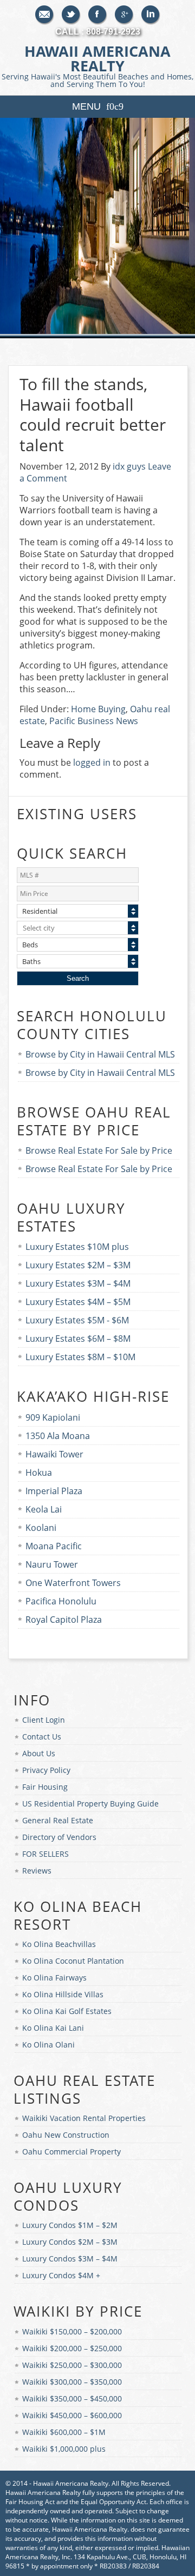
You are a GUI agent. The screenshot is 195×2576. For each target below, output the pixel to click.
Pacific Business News (94, 721)
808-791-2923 (113, 32)
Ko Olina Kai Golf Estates (67, 2011)
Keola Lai (44, 1509)
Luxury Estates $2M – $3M (78, 1265)
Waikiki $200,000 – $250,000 (72, 2348)
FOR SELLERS (45, 1854)
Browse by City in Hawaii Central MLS (100, 1054)
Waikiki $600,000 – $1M (64, 2432)
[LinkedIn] (151, 15)
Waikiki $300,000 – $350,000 (72, 2382)
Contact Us (42, 1737)
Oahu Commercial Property (71, 2152)
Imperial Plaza (54, 1491)
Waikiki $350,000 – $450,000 (72, 2398)
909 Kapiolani (53, 1417)
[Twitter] (71, 15)
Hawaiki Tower (54, 1454)
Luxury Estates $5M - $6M (77, 1320)
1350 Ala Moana (58, 1436)
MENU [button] (86, 106)
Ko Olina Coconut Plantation (73, 1961)
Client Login (44, 1720)
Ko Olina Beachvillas (59, 1944)
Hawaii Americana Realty (97, 65)
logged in (92, 762)
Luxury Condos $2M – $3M (70, 2242)
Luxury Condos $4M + (61, 2275)
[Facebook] (98, 15)
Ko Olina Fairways (54, 1978)
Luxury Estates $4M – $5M (78, 1302)
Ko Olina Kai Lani (53, 2028)
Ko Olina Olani (48, 2045)
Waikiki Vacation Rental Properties (84, 2118)
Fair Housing (45, 1787)
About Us (39, 1753)
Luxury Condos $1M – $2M (70, 2225)
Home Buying (98, 709)
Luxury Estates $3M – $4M (78, 1283)
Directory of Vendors (59, 1837)
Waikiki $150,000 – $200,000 (72, 2331)
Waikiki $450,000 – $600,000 (72, 2415)
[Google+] (124, 15)
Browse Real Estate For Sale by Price (99, 1150)
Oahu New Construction (66, 2135)
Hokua (39, 1473)
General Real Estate (58, 1820)
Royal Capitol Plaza (64, 1620)
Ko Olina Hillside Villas (63, 1994)
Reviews (37, 1871)
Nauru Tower (52, 1564)
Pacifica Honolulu (61, 1601)
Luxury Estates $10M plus (77, 1247)
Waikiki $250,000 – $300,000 (72, 2365)
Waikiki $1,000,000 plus (64, 2449)
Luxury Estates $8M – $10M (80, 1357)
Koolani (41, 1528)
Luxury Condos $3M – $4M (70, 2259)
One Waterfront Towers (73, 1583)
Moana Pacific (54, 1546)
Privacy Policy (46, 1770)
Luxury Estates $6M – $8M (78, 1339)
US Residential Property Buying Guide (90, 1804)
